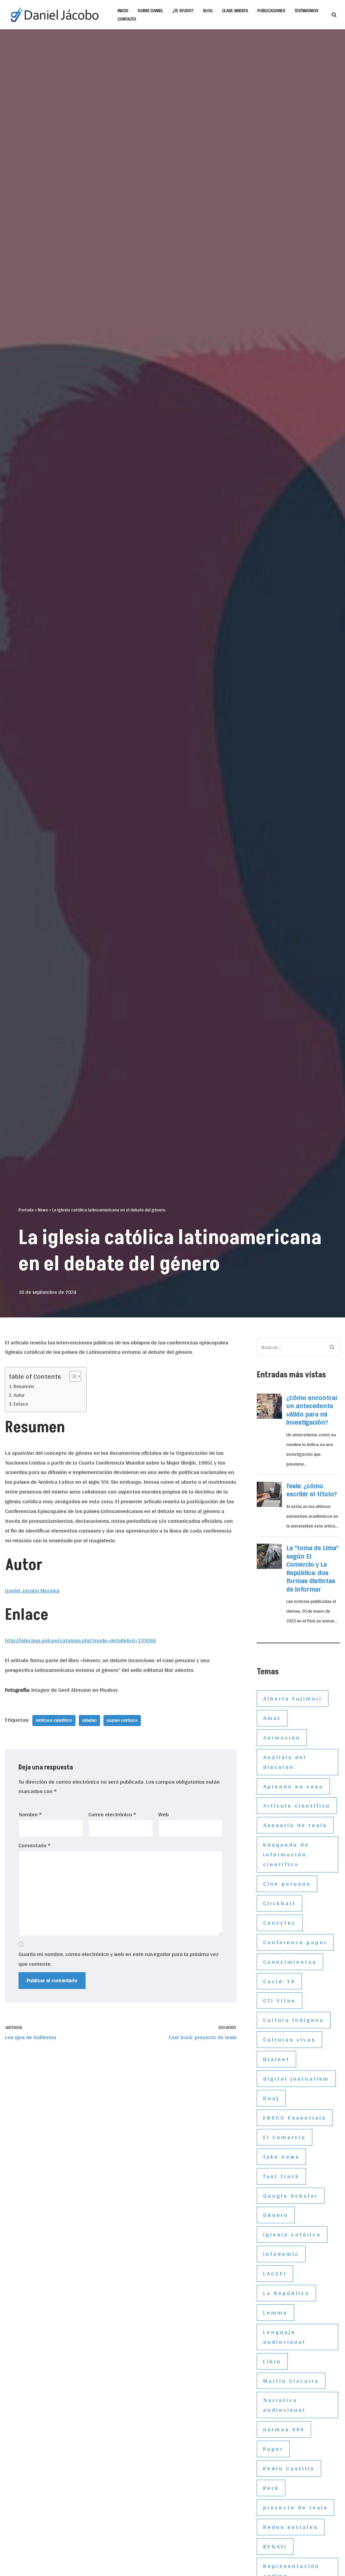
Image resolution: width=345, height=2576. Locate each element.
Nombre (30, 1814)
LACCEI (275, 2273)
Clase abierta (235, 10)
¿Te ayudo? (183, 10)
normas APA (284, 2429)
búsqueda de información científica (286, 1854)
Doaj (271, 2098)
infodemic (281, 2254)
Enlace (21, 1404)
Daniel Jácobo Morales (32, 1590)
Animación (282, 1737)
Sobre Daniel (150, 10)
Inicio (123, 10)
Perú (271, 2488)
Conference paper (295, 1942)
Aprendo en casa (293, 1786)
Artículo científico (54, 1720)
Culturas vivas (289, 2039)
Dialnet (276, 2059)
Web (164, 1814)
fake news (281, 2156)
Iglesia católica (122, 1720)
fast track (281, 2176)
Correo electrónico (112, 1814)
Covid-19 (279, 1981)
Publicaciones (271, 10)
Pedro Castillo (289, 2468)
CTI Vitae (279, 2000)
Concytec (280, 1922)
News (43, 1210)
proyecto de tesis (295, 2507)
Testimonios (307, 10)
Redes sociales (291, 2527)
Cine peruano (287, 1883)
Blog (208, 10)
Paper (273, 2449)
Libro (272, 2361)
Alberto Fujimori (293, 1698)
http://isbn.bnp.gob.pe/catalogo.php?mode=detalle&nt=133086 (81, 1640)
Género (89, 1720)
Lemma (275, 2312)
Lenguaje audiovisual (284, 2337)
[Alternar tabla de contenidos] (72, 1376)
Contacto (127, 19)
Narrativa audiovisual (284, 2405)
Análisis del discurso (285, 1762)
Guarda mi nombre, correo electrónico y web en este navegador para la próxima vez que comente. (119, 1959)
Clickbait (279, 1903)
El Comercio (285, 2137)
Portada (26, 1210)
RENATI (275, 2546)
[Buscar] (334, 15)
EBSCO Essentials (295, 2117)
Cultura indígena (294, 2020)
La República (286, 2293)
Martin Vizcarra (291, 2381)
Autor (19, 1395)
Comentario (35, 1845)
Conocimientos (290, 1962)
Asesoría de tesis (295, 1825)
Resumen (24, 1387)
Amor (272, 1718)
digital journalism (296, 2078)
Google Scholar (291, 2195)
